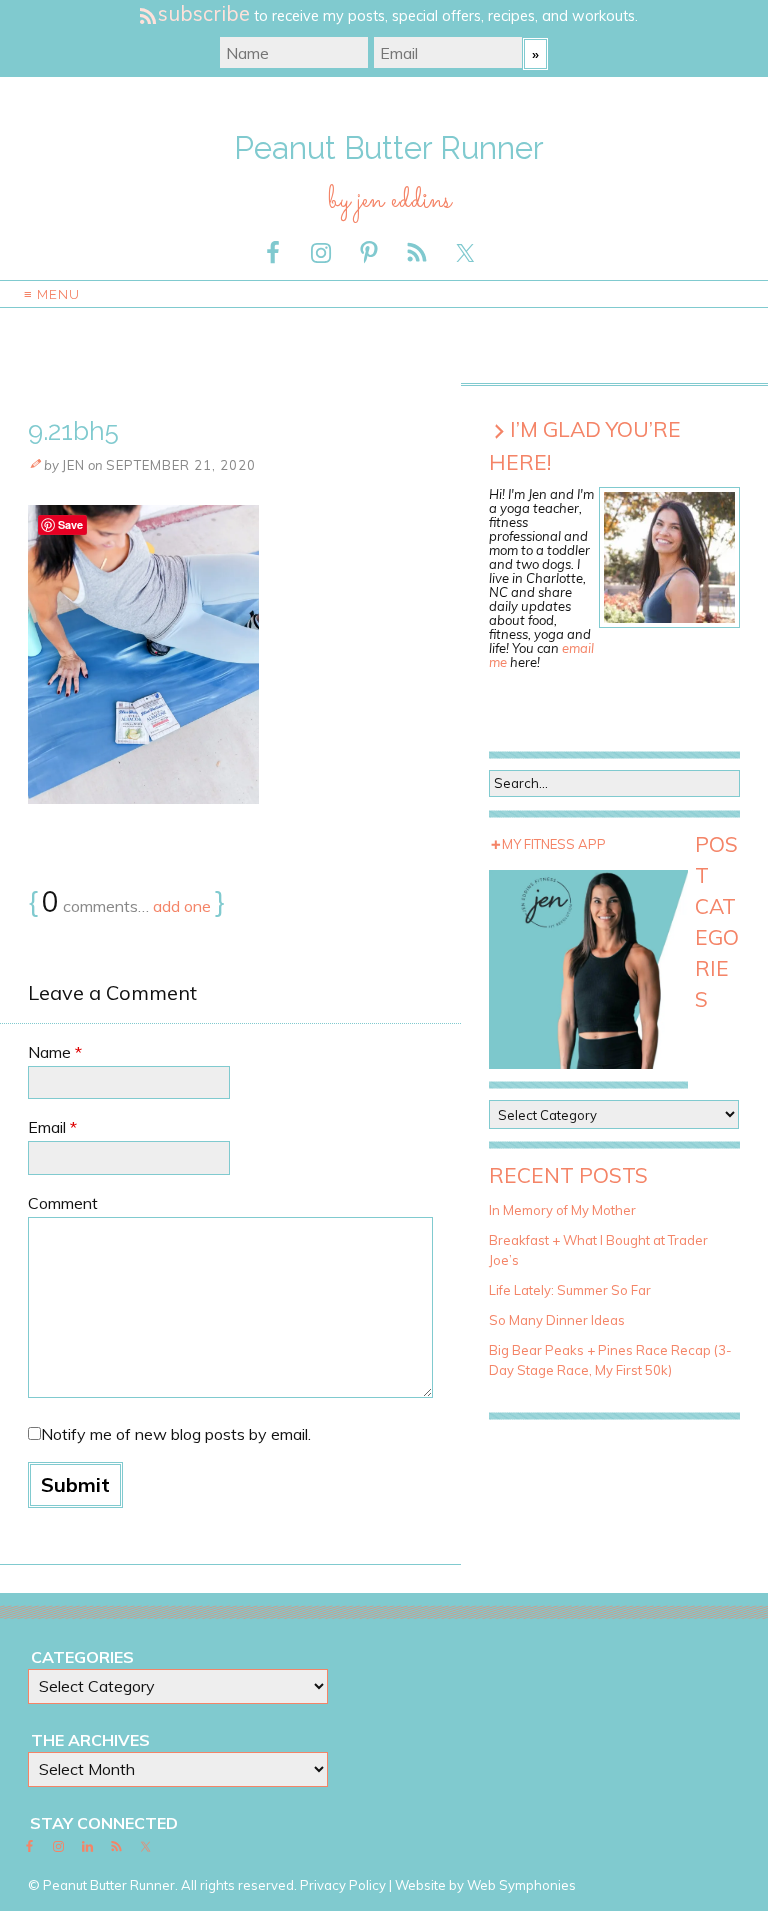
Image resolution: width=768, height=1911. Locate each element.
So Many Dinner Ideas (557, 1320)
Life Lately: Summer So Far (570, 1290)
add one (182, 906)
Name (55, 1052)
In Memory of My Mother (562, 1210)
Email (52, 1127)
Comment (63, 1203)
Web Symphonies (521, 1885)
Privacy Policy (343, 1885)
